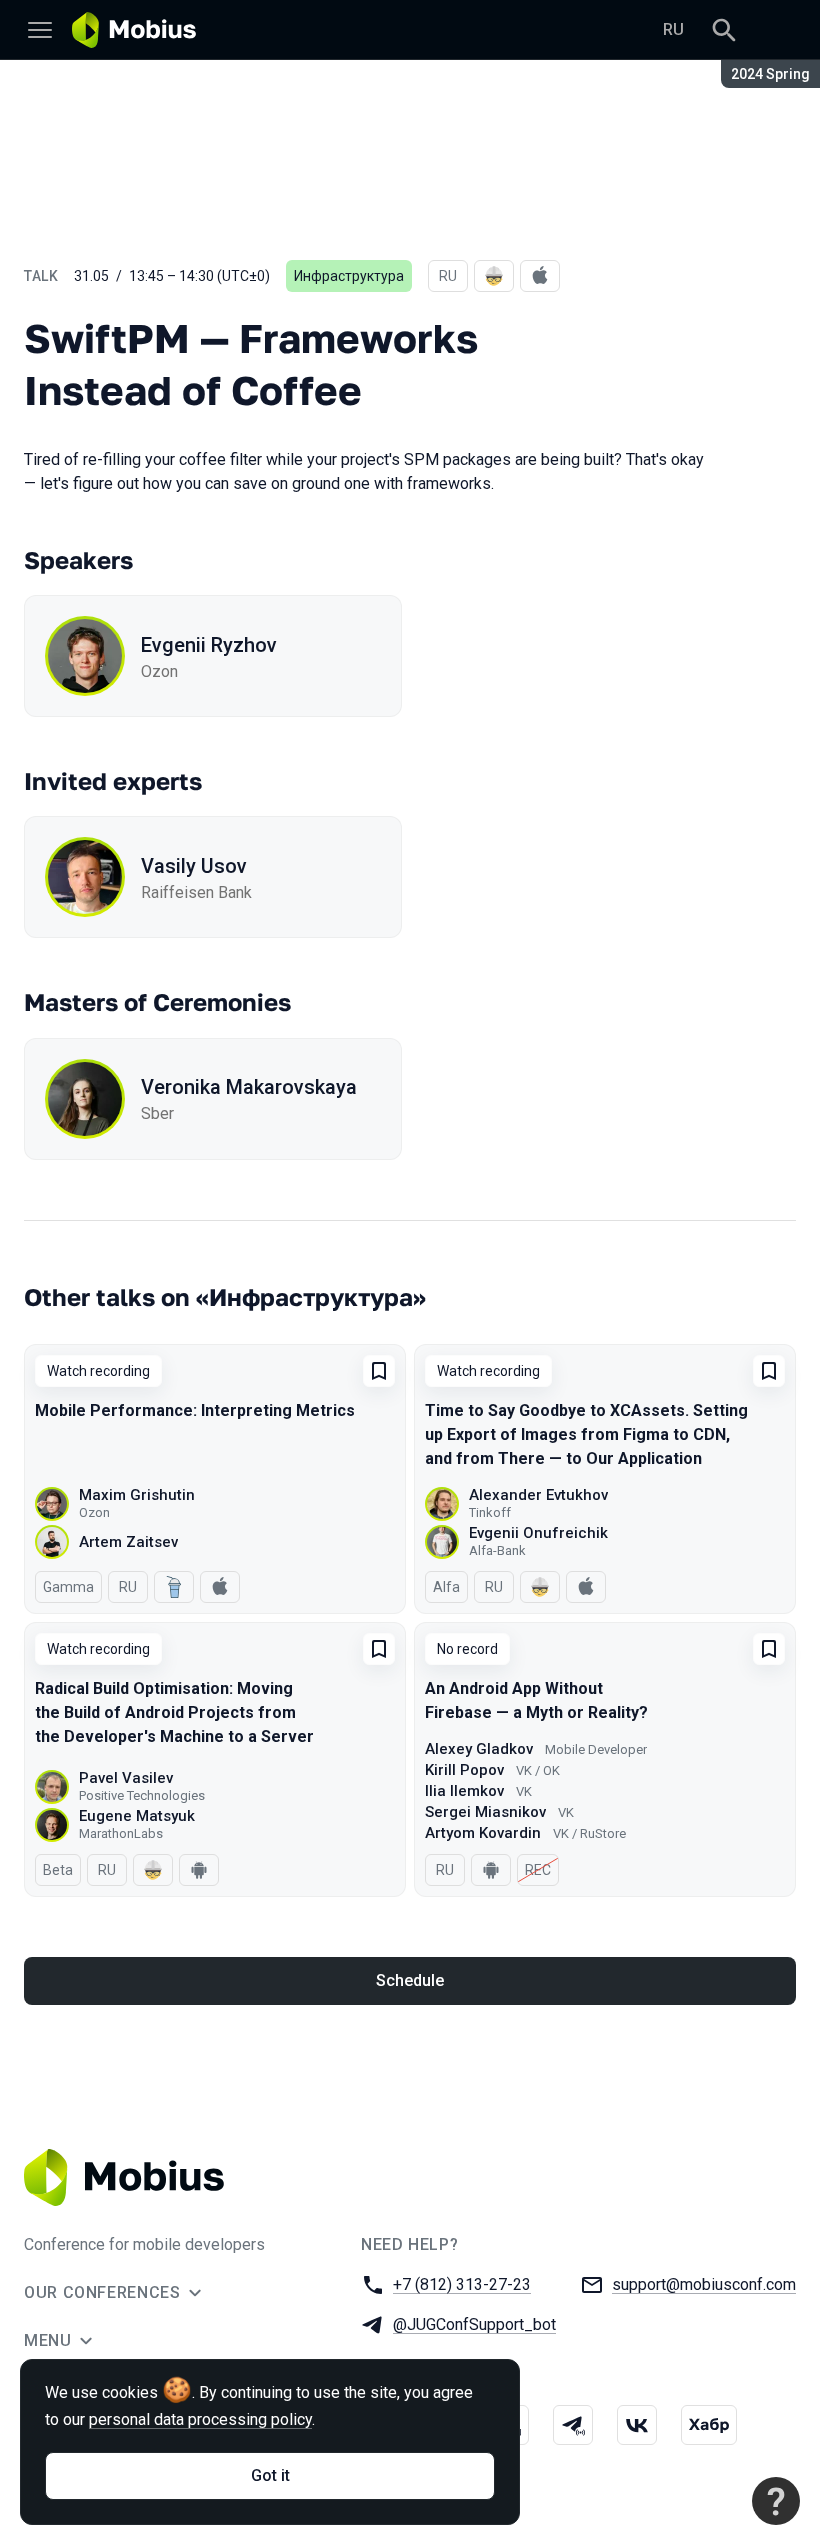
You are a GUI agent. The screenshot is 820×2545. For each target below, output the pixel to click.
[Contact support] (776, 2501)
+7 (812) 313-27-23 (462, 2284)
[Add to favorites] (379, 1371)
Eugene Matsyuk (137, 1816)
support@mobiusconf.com (704, 2284)
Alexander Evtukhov (538, 1495)
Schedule (410, 1980)
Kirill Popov (464, 1770)
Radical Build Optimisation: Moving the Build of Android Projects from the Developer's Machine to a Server (174, 1712)
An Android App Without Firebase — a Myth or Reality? (536, 1700)
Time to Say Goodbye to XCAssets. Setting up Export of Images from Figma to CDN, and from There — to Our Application (586, 1434)
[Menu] (40, 30)
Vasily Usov (194, 866)
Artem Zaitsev (128, 1542)
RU (673, 29)
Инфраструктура (349, 276)
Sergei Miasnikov (485, 1812)
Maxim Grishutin (137, 1495)
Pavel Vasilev (126, 1778)
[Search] (724, 30)
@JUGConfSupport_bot (474, 2324)
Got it (270, 2475)
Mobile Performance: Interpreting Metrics (195, 1410)
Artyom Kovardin (483, 1833)
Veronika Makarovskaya (249, 1087)
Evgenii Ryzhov (209, 645)
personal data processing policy (200, 2419)
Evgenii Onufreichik (538, 1533)
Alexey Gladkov (479, 1749)
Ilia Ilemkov (464, 1791)
